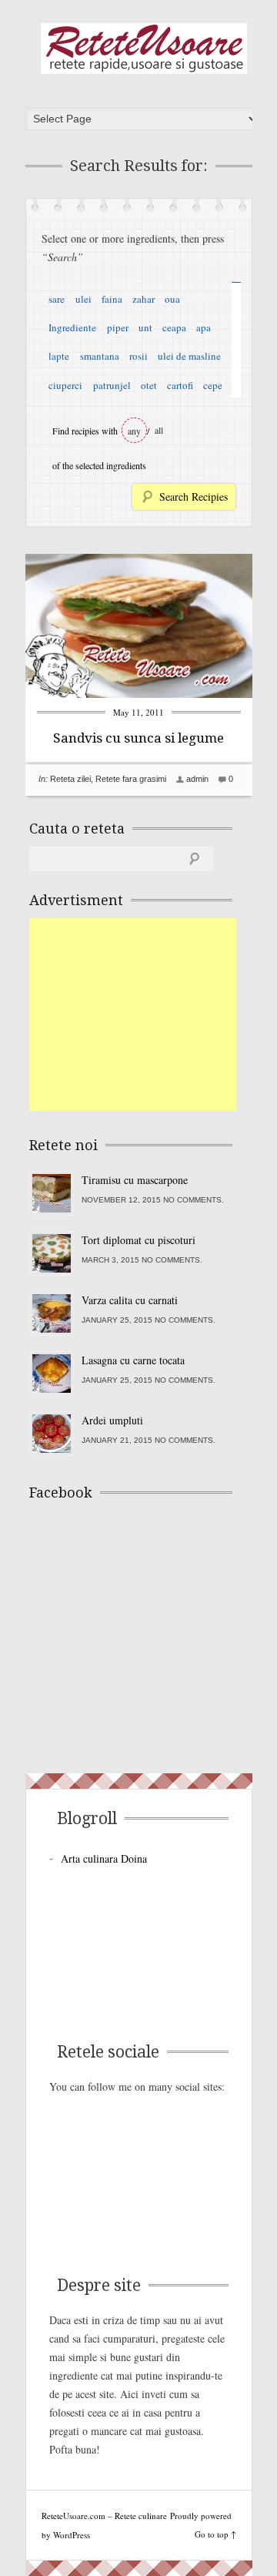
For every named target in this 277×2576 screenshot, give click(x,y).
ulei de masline (189, 356)
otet (149, 385)
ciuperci (65, 385)
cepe (213, 385)
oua (172, 299)
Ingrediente (72, 327)
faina (112, 299)
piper (118, 327)
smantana (100, 356)
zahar (144, 299)
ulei (83, 299)
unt (145, 327)
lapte (59, 356)
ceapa (174, 327)
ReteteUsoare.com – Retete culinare (144, 49)
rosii (138, 356)
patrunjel (112, 385)
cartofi (180, 385)
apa (204, 327)
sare (57, 299)
